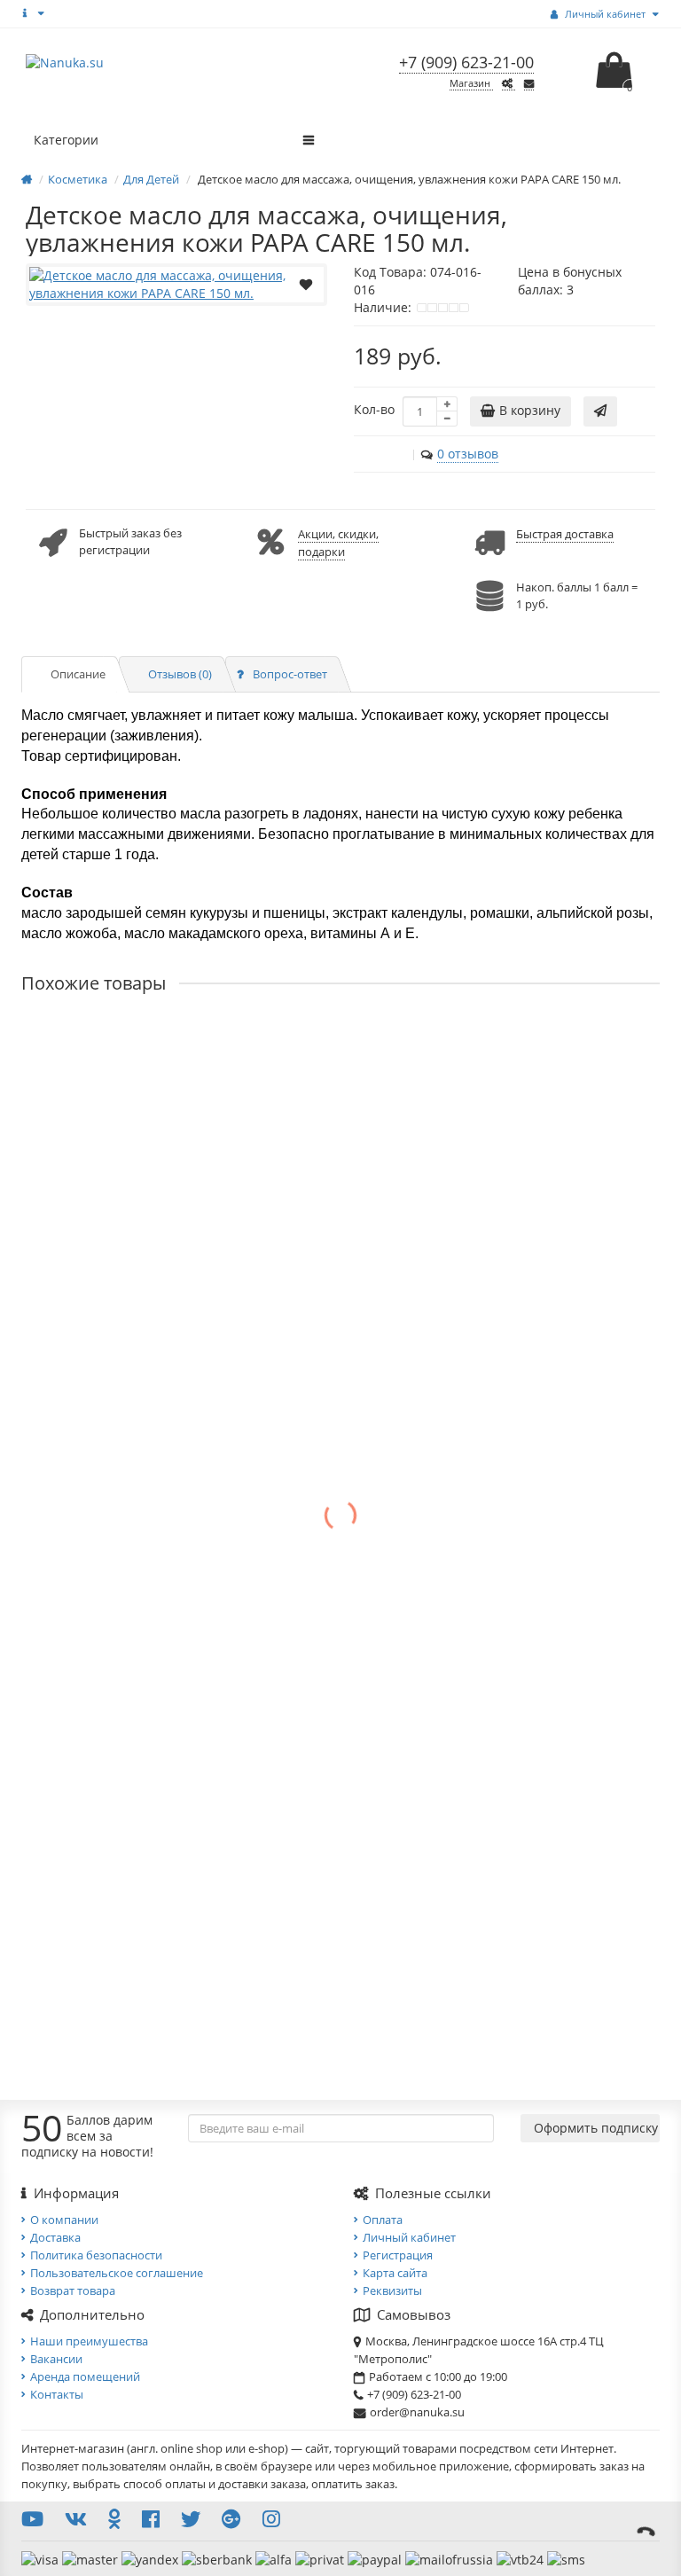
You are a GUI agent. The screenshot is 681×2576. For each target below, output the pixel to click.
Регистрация (398, 2255)
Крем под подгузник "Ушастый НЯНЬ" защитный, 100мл (192, 1566)
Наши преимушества (89, 2341)
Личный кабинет (409, 2237)
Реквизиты (392, 2290)
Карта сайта (395, 2273)
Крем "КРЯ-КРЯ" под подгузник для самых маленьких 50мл (200, 1214)
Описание (78, 674)
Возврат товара (73, 2290)
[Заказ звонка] (646, 2532)
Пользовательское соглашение (117, 2273)
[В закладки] (306, 283)
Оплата (383, 2220)
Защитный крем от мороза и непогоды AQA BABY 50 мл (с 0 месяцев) (232, 1037)
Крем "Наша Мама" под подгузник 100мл (146, 1390)
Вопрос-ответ (290, 674)
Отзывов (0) (180, 674)
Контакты (57, 2394)
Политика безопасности (96, 2255)
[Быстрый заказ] (600, 411)
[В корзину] (92, 1148)
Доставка (55, 2237)
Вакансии (56, 2359)
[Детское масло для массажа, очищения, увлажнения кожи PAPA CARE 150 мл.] (176, 285)
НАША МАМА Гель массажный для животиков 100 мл (183, 1919)
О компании (64, 2220)
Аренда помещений (85, 2376)
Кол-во (374, 409)
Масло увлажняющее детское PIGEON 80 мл (155, 1743)
